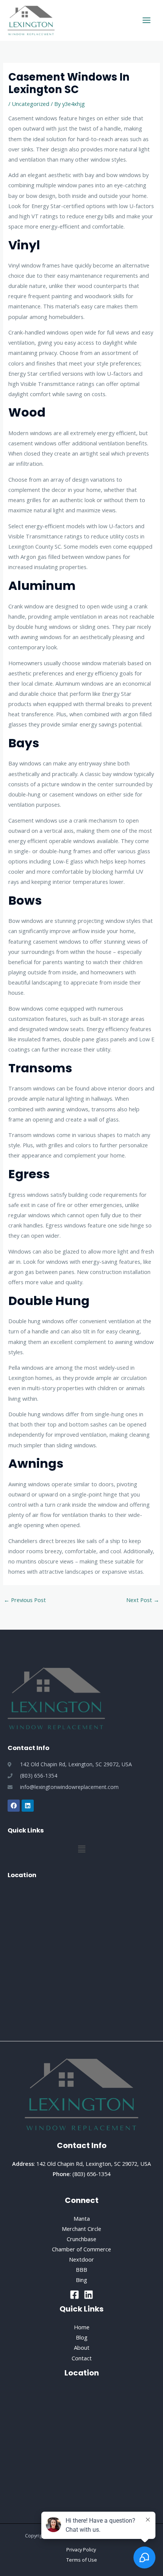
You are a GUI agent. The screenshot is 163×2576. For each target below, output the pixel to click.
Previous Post (25, 1600)
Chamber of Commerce (81, 2249)
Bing (81, 2280)
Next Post (143, 1600)
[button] (81, 1849)
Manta (82, 2218)
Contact (82, 2358)
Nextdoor (81, 2259)
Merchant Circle (81, 2229)
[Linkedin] (89, 2295)
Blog (82, 2337)
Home (82, 2327)
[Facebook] (74, 2295)
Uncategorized (31, 104)
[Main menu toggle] (147, 20)
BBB (81, 2270)
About (82, 2347)
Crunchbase (81, 2239)
